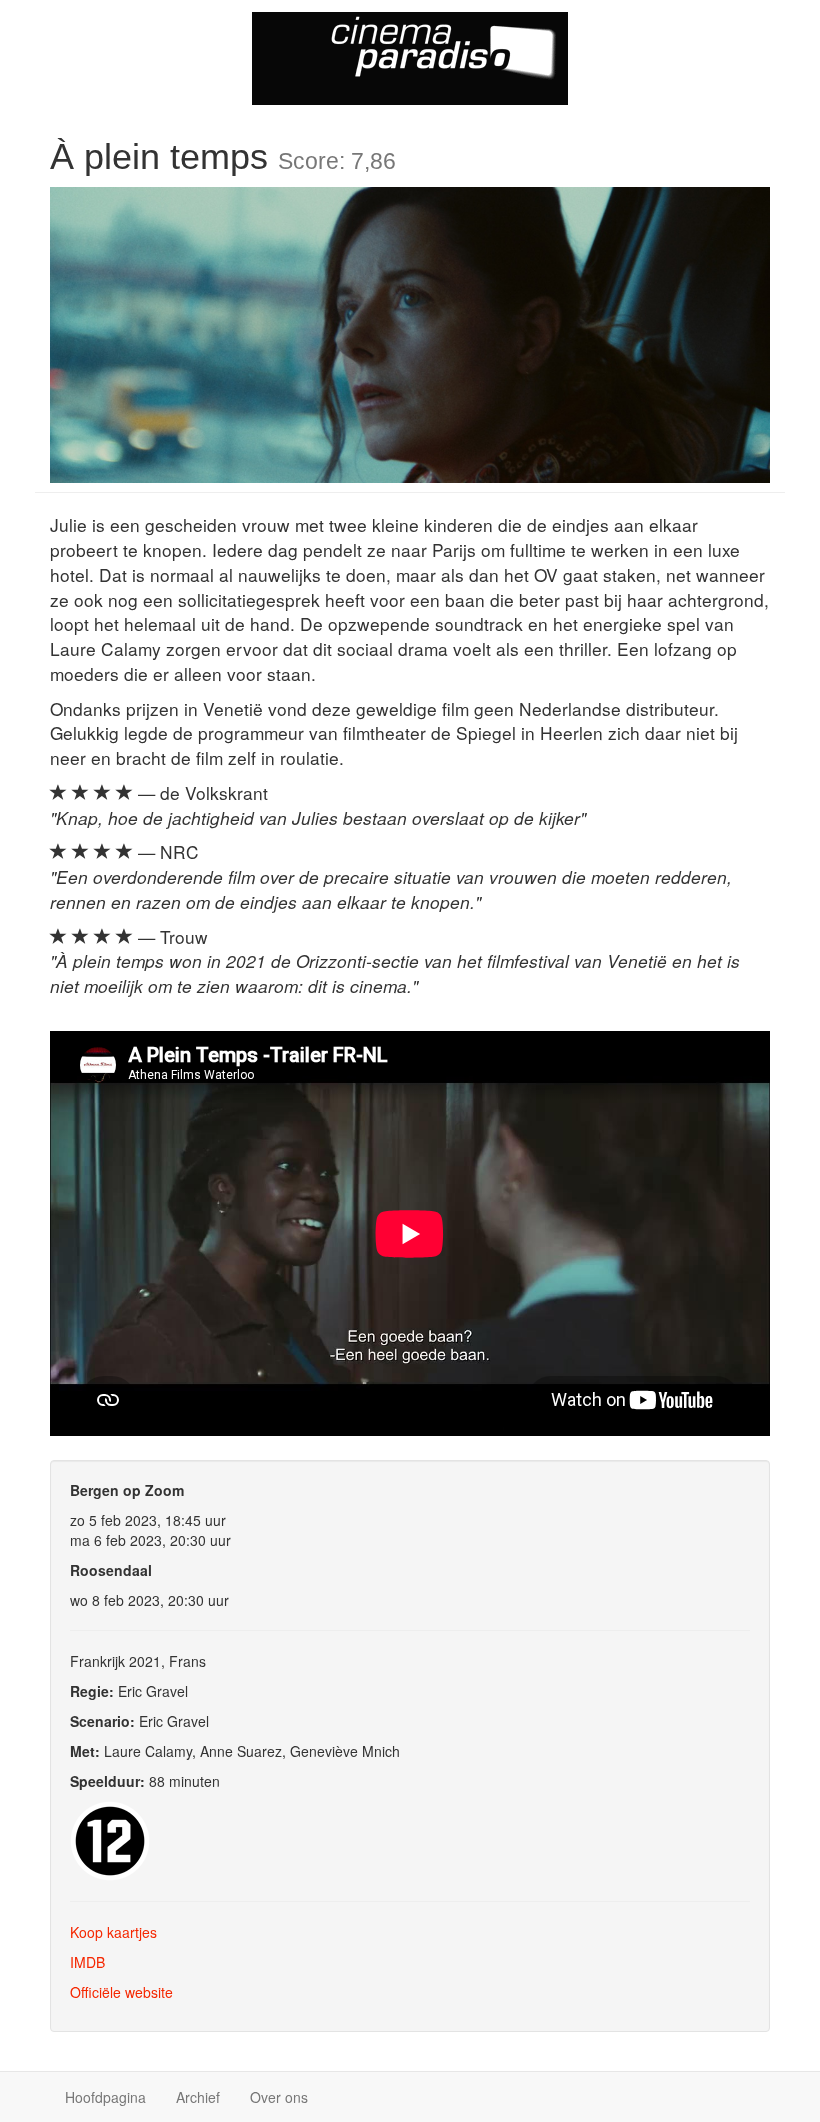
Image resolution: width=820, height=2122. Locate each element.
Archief (198, 2097)
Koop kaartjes (113, 1932)
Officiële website (121, 1992)
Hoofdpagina (105, 2097)
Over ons (279, 2097)
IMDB (87, 1962)
